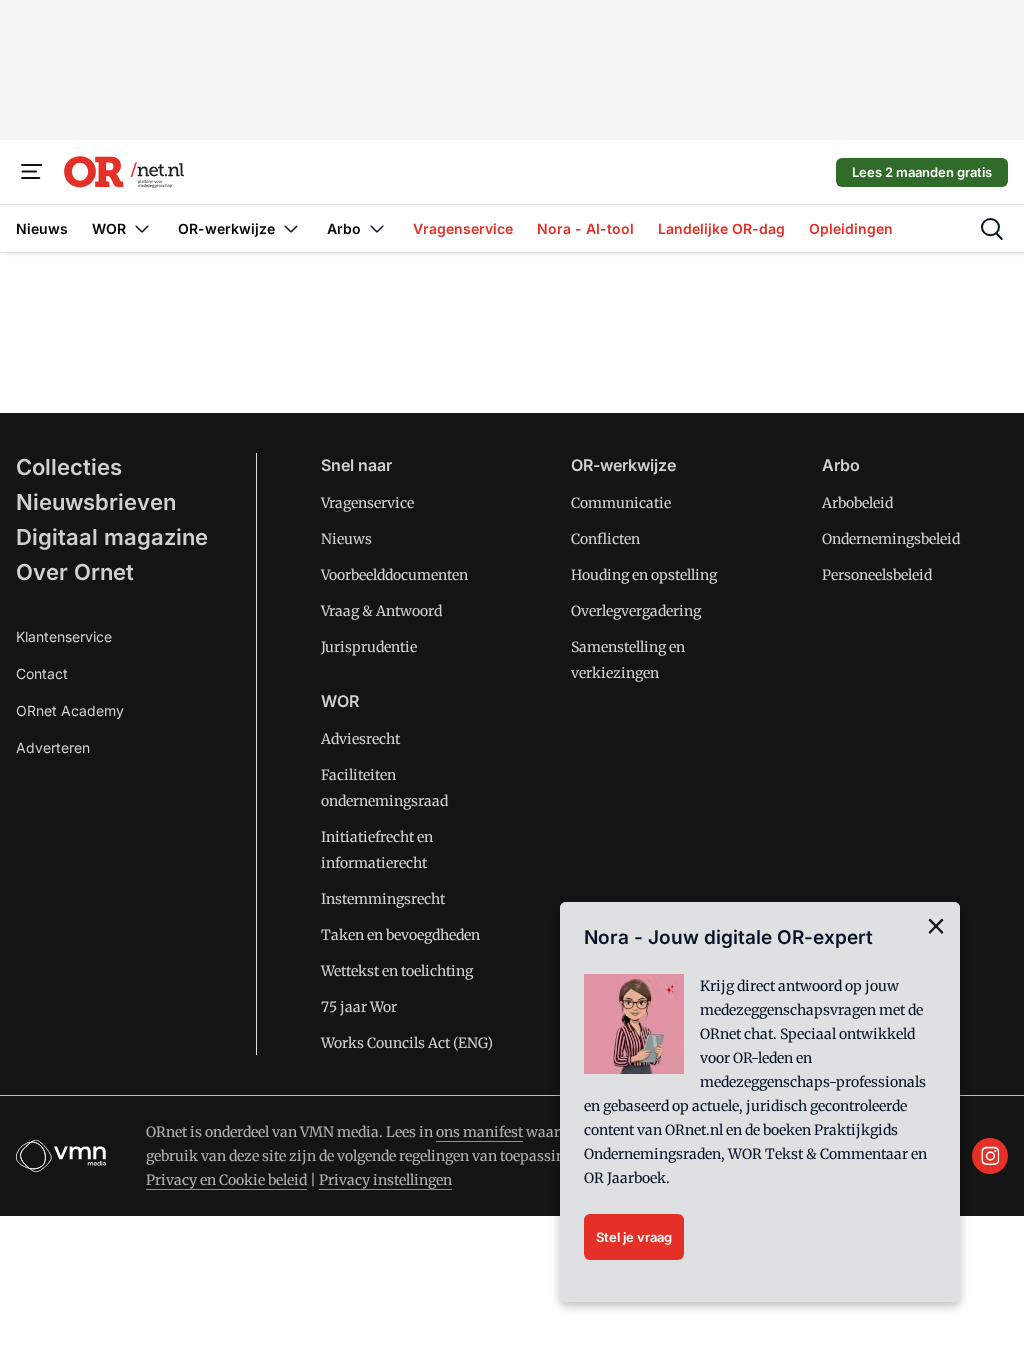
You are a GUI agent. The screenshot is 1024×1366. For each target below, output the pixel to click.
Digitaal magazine (112, 537)
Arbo (841, 465)
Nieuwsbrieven (96, 502)
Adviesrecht (360, 739)
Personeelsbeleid (877, 575)
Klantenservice (64, 636)
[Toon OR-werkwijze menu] (291, 228)
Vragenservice (367, 503)
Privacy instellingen (385, 1180)
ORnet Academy (70, 710)
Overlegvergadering (636, 611)
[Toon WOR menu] (142, 228)
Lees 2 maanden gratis (922, 172)
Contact (42, 673)
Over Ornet (75, 572)
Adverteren (53, 747)
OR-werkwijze (623, 465)
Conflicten (605, 539)
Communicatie (621, 503)
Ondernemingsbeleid (891, 539)
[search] (992, 229)
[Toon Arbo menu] (377, 228)
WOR (340, 701)
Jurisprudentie (369, 647)
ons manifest (479, 1132)
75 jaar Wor (359, 1007)
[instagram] (990, 1156)
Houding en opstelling (644, 575)
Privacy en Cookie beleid (226, 1180)
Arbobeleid (857, 503)
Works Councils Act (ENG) (407, 1043)
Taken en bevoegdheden (400, 935)
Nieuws (346, 539)
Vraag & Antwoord (381, 611)
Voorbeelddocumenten (394, 575)
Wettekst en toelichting (397, 971)
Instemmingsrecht (383, 899)
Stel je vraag (634, 1237)
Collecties (69, 467)
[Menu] (32, 172)
